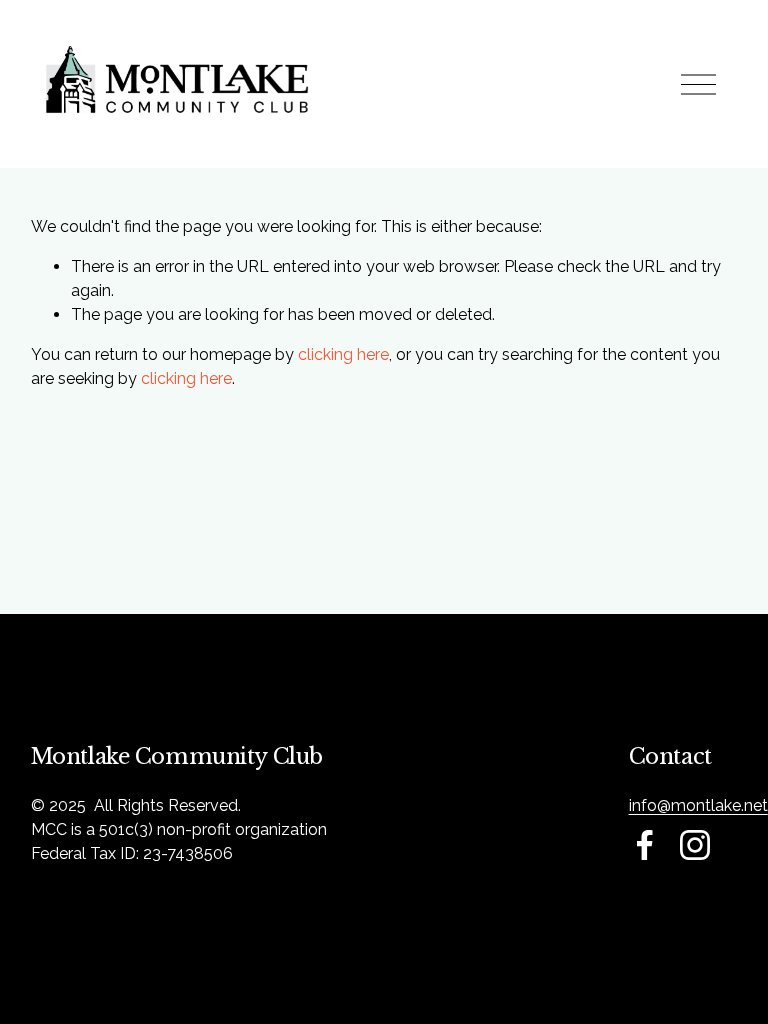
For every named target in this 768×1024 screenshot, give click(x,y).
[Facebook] (645, 845)
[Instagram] (695, 845)
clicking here (343, 354)
